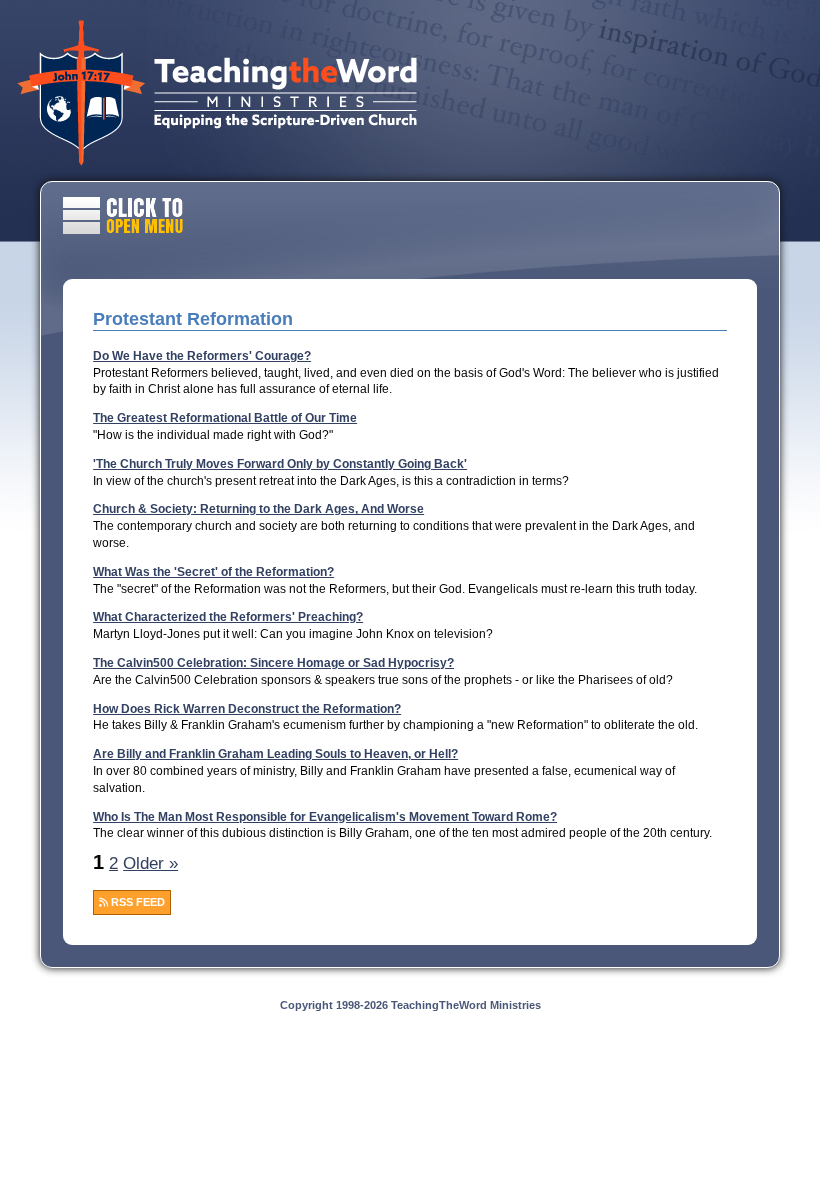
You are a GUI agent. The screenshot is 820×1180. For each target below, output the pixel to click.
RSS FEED (136, 902)
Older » (150, 863)
